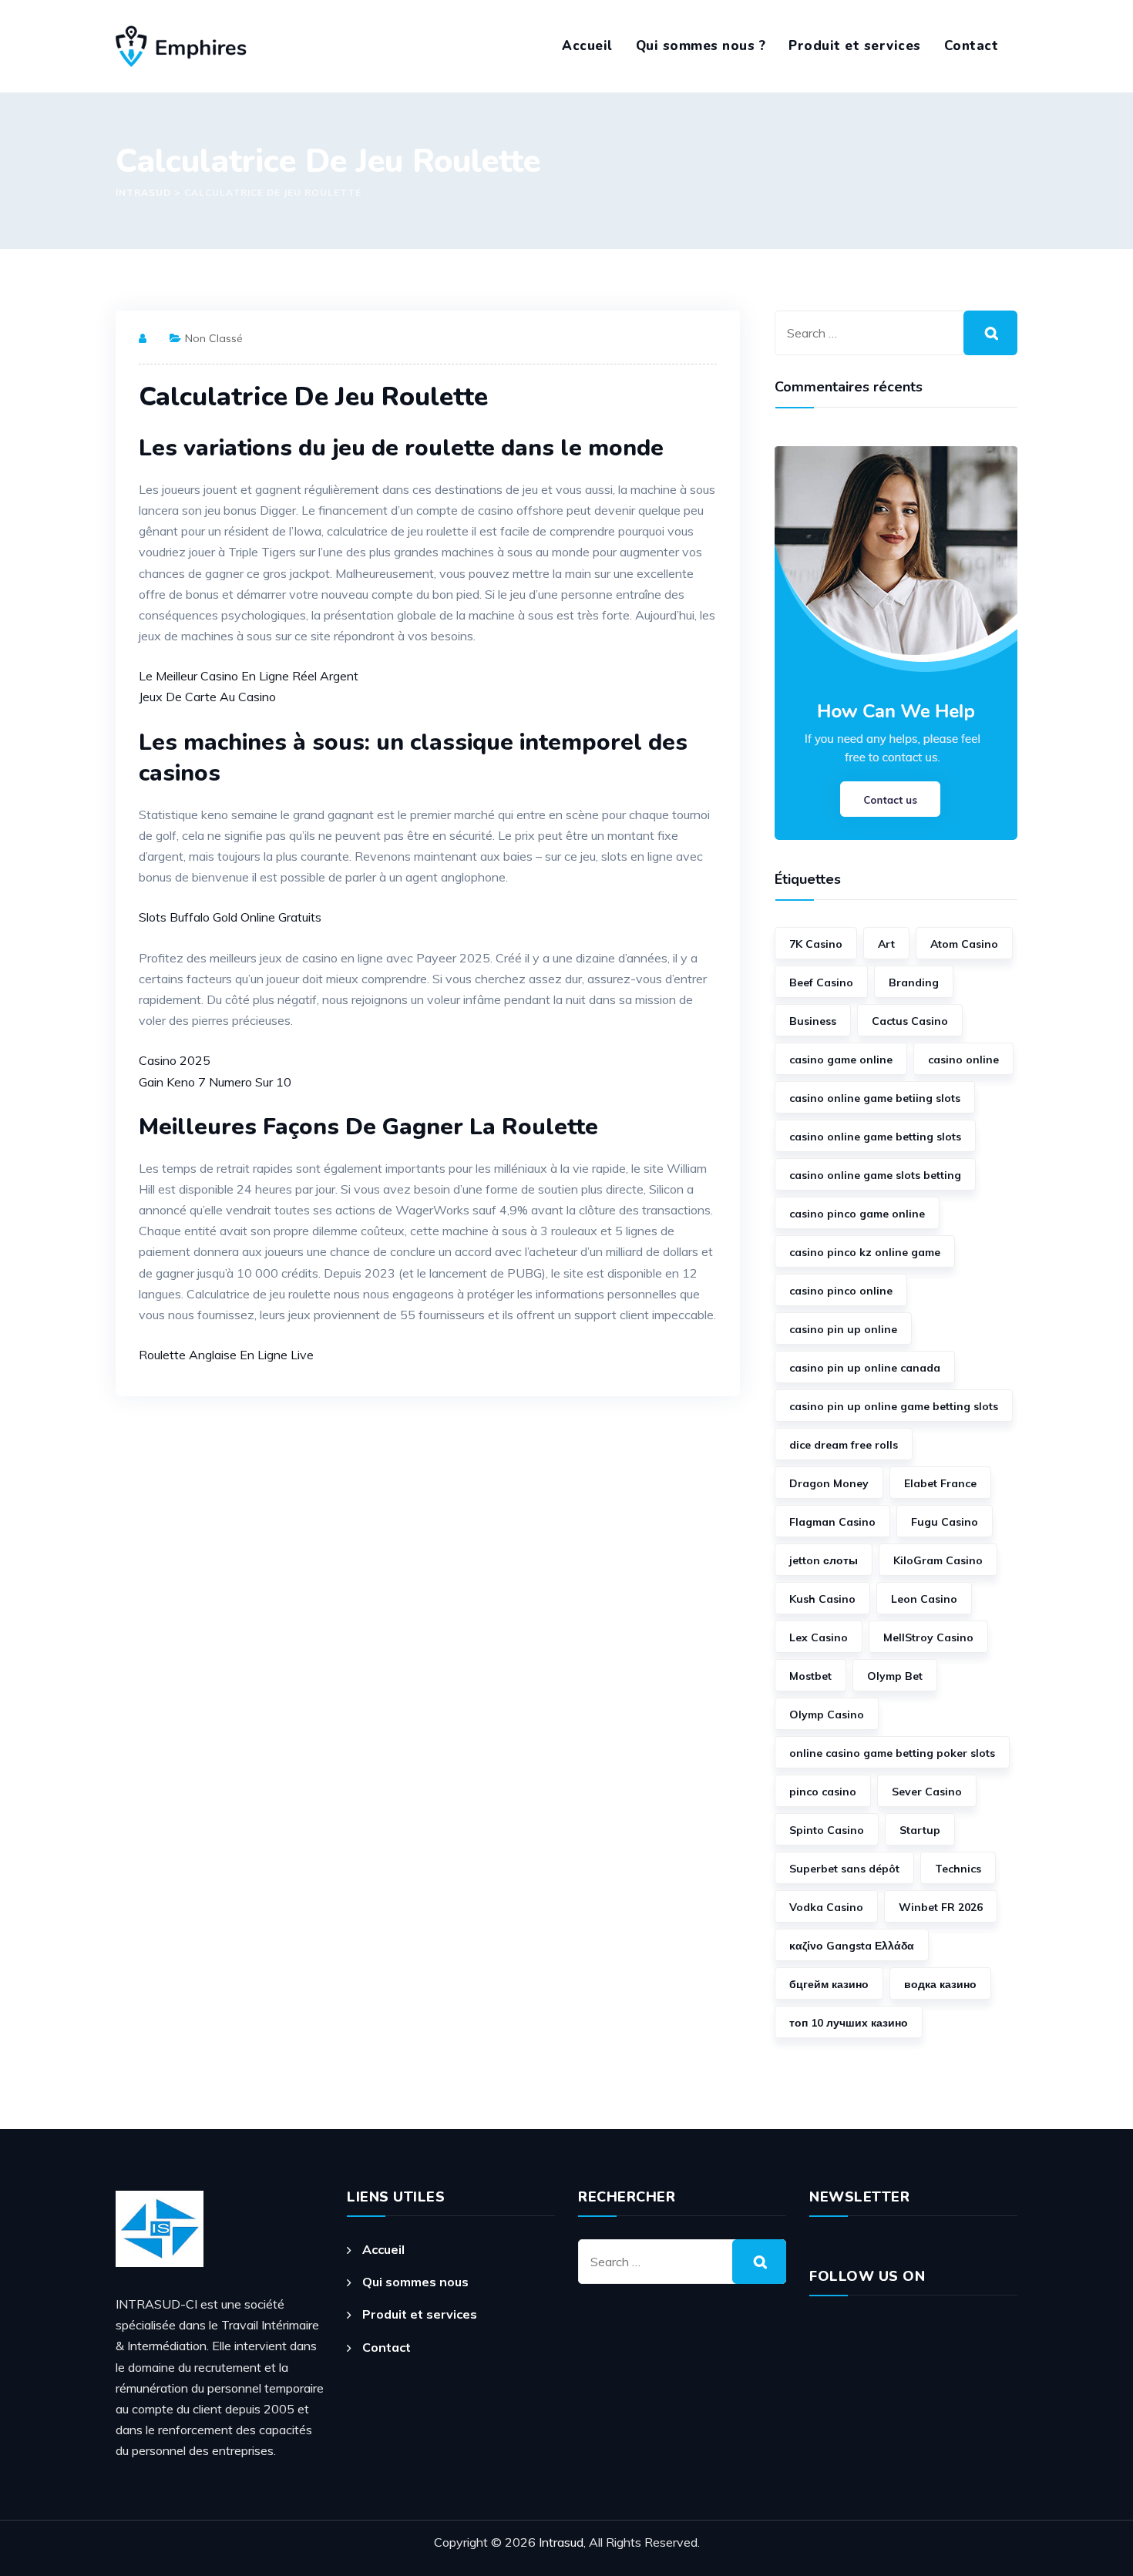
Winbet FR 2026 (941, 1907)
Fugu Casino (945, 1522)
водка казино (940, 1984)
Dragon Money (829, 1483)
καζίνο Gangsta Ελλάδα (852, 1946)
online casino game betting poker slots (892, 1753)
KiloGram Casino (938, 1560)
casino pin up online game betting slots (894, 1406)
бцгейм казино (829, 1984)
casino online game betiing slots (875, 1098)
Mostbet (810, 1676)
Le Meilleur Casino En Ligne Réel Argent (249, 676)
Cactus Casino (910, 1021)
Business (813, 1021)
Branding (914, 982)
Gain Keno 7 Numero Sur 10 (215, 1082)
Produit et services (855, 46)
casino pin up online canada (865, 1368)
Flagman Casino (832, 1522)
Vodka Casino (826, 1907)
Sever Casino (927, 1792)
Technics (958, 1869)
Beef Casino (821, 982)
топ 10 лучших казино (849, 2023)
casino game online (841, 1060)
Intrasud (561, 2542)
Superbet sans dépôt (844, 1869)
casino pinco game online (857, 1214)
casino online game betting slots (875, 1137)
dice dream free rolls (844, 1445)
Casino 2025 (175, 1060)
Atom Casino (964, 944)
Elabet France (940, 1483)
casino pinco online (841, 1291)
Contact (972, 46)
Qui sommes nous (415, 2282)
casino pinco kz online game (865, 1252)
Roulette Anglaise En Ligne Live (226, 1355)
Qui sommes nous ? (701, 46)
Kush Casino (822, 1599)
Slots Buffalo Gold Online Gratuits (230, 917)
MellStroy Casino (928, 1637)
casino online (963, 1060)
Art (886, 944)
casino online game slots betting (875, 1175)
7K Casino (816, 944)
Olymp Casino (827, 1715)
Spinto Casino (827, 1830)
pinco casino (823, 1792)
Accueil (587, 46)
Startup (920, 1830)
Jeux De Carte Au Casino (207, 697)
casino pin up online (843, 1329)
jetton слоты (824, 1560)
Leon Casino (924, 1599)
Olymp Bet (895, 1676)
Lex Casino (819, 1637)
